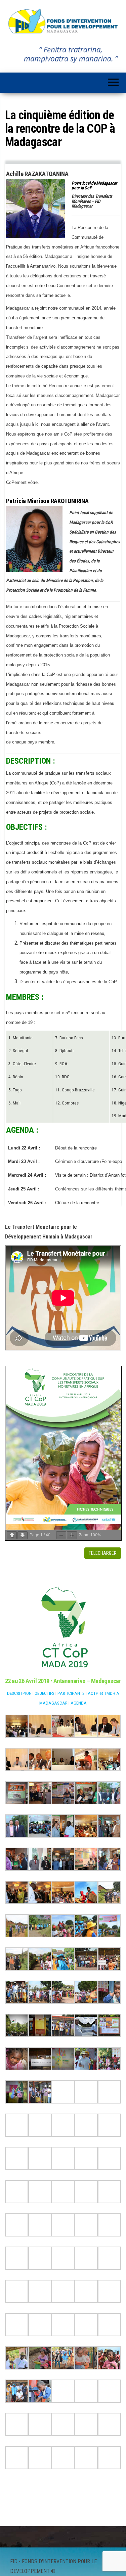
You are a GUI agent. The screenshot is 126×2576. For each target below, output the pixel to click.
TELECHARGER (103, 1553)
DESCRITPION (19, 1693)
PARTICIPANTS (71, 1693)
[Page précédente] (12, 1535)
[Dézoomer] (61, 1535)
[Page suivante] (23, 1535)
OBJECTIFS (45, 1693)
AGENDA (79, 1703)
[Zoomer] (72, 1535)
